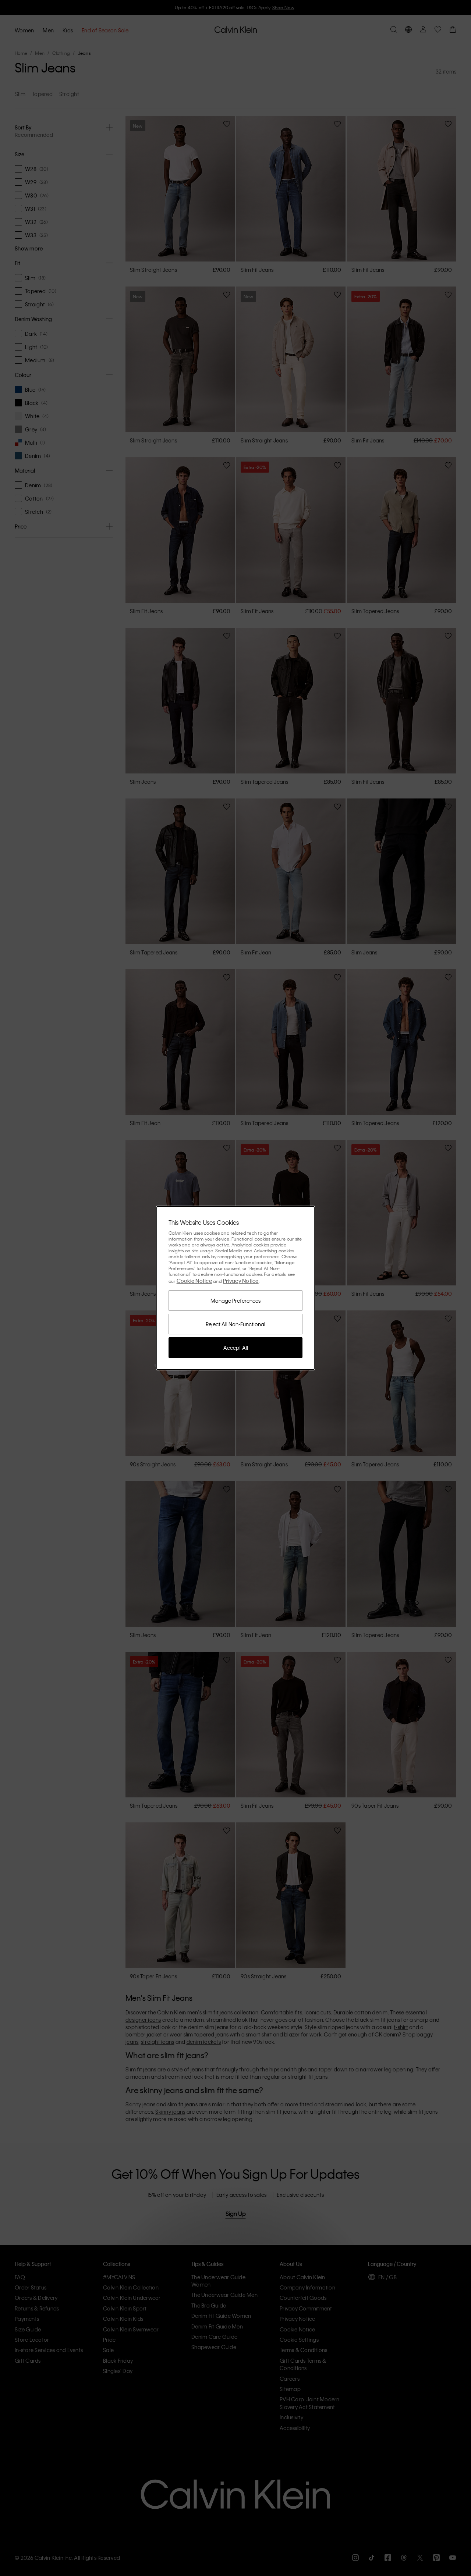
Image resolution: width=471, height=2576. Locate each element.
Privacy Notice (241, 1281)
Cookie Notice (194, 1281)
